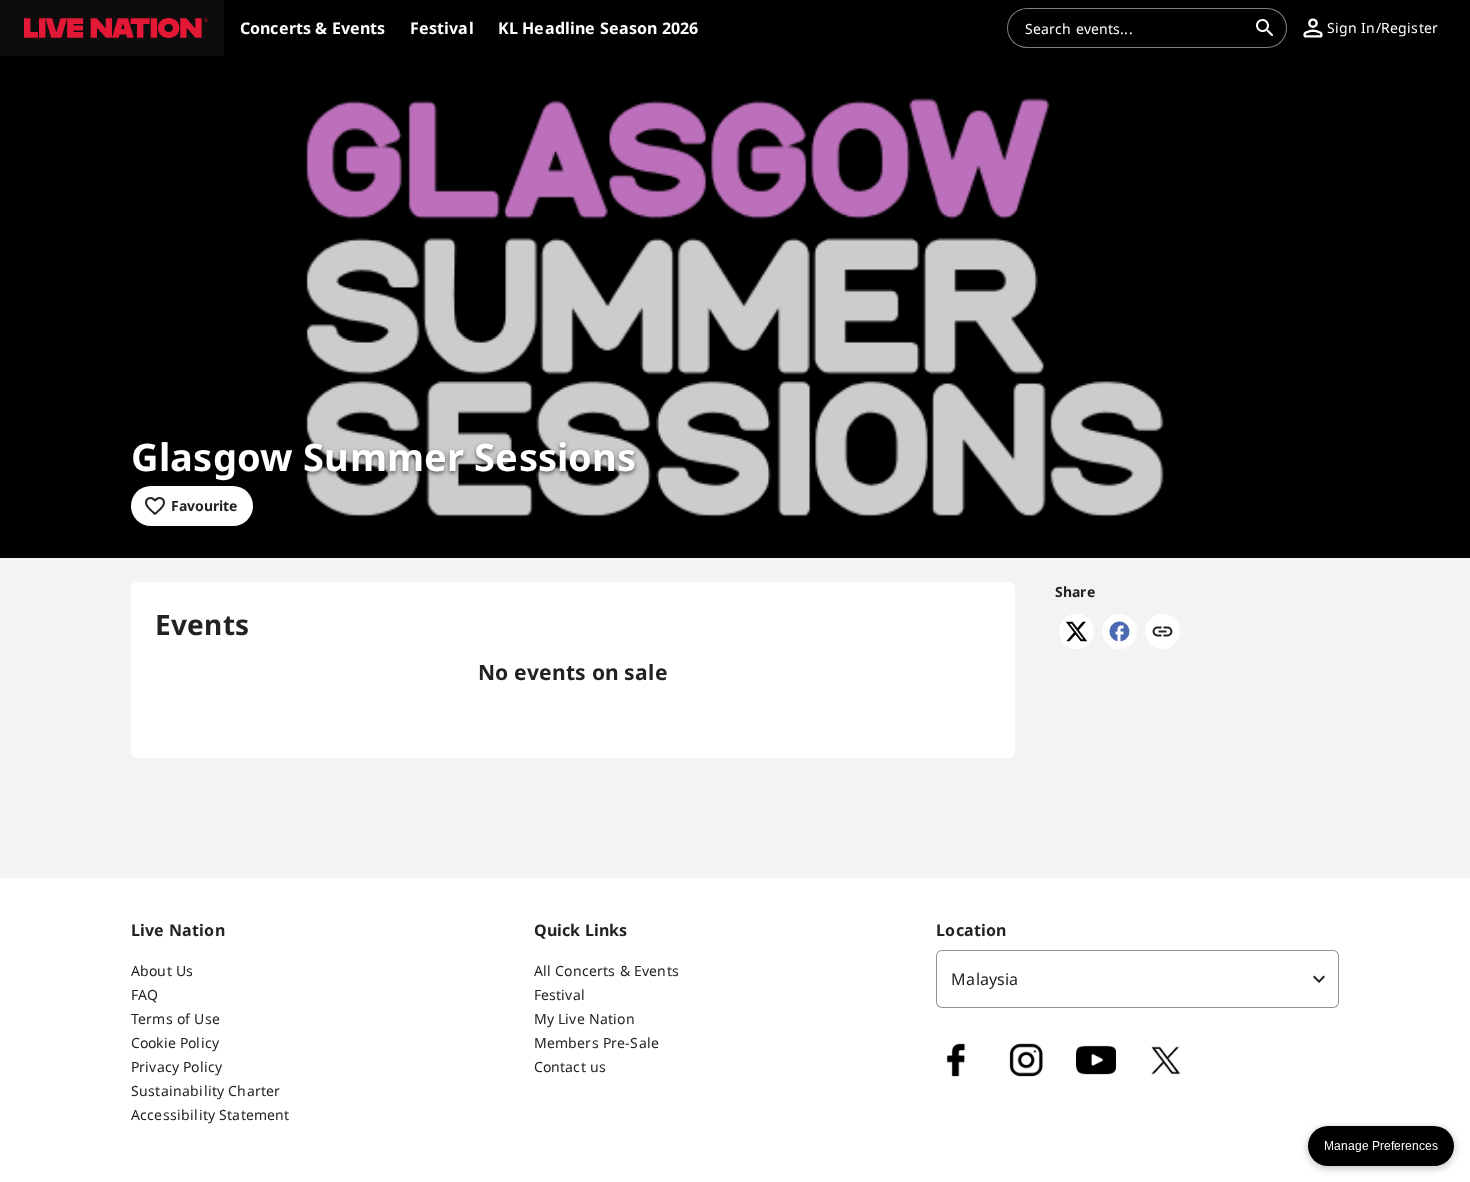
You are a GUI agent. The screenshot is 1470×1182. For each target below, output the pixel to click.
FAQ (144, 994)
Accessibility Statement (210, 1114)
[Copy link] (1162, 633)
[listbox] (1137, 979)
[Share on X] (1076, 643)
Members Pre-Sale (596, 1042)
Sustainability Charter (205, 1090)
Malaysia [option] (984, 979)
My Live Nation (584, 1018)
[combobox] (1135, 28)
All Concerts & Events (606, 970)
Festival (559, 994)
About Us (162, 970)
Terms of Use (175, 1018)
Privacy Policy (176, 1066)
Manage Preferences (1381, 1146)
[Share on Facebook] (1119, 643)
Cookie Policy (175, 1042)
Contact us (570, 1066)
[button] (112, 28)
